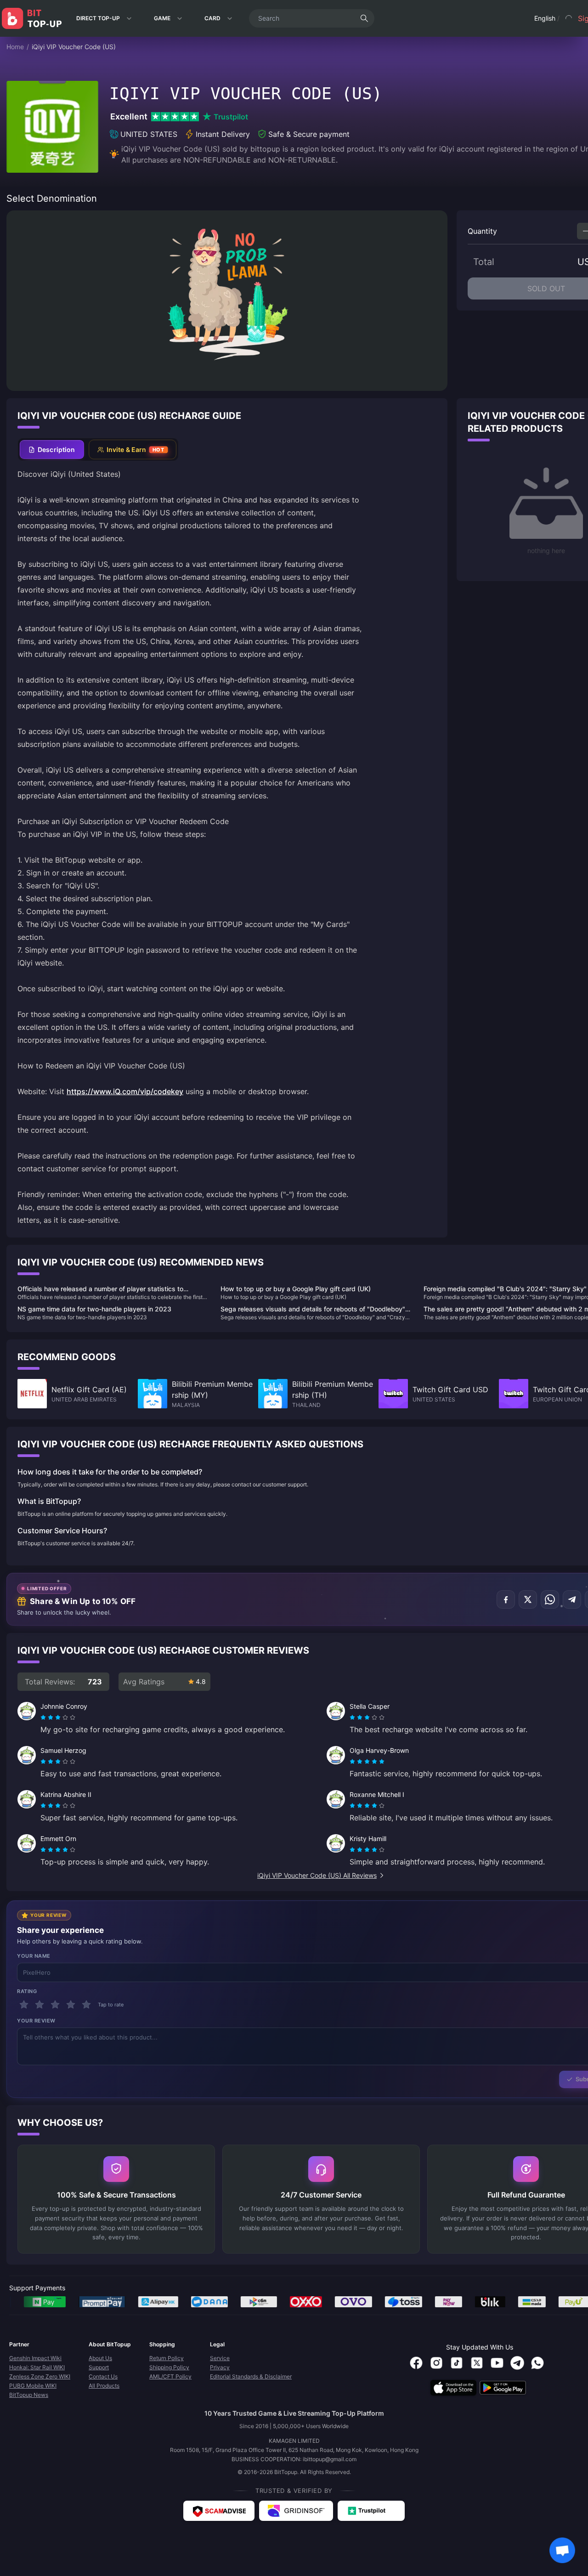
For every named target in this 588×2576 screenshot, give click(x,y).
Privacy (220, 2367)
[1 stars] (24, 2005)
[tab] (52, 449)
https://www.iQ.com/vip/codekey (125, 1091)
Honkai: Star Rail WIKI (37, 2367)
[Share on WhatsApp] (550, 1599)
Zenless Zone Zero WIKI (40, 2376)
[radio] (44, 1717)
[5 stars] (86, 2005)
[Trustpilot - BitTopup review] (371, 2511)
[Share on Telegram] (572, 1599)
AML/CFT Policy (170, 2376)
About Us (100, 2358)
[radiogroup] (58, 1717)
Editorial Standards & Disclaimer (251, 2376)
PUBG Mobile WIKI (33, 2386)
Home (15, 47)
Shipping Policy (169, 2367)
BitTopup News (29, 2395)
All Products (104, 2386)
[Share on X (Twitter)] (528, 1599)
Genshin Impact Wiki (35, 2358)
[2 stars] (40, 2005)
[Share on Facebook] (506, 1599)
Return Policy (167, 2358)
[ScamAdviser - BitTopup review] (219, 2511)
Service (220, 2358)
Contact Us (103, 2376)
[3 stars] (55, 2005)
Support (99, 2367)
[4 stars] (71, 2005)
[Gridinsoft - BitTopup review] (296, 2511)
